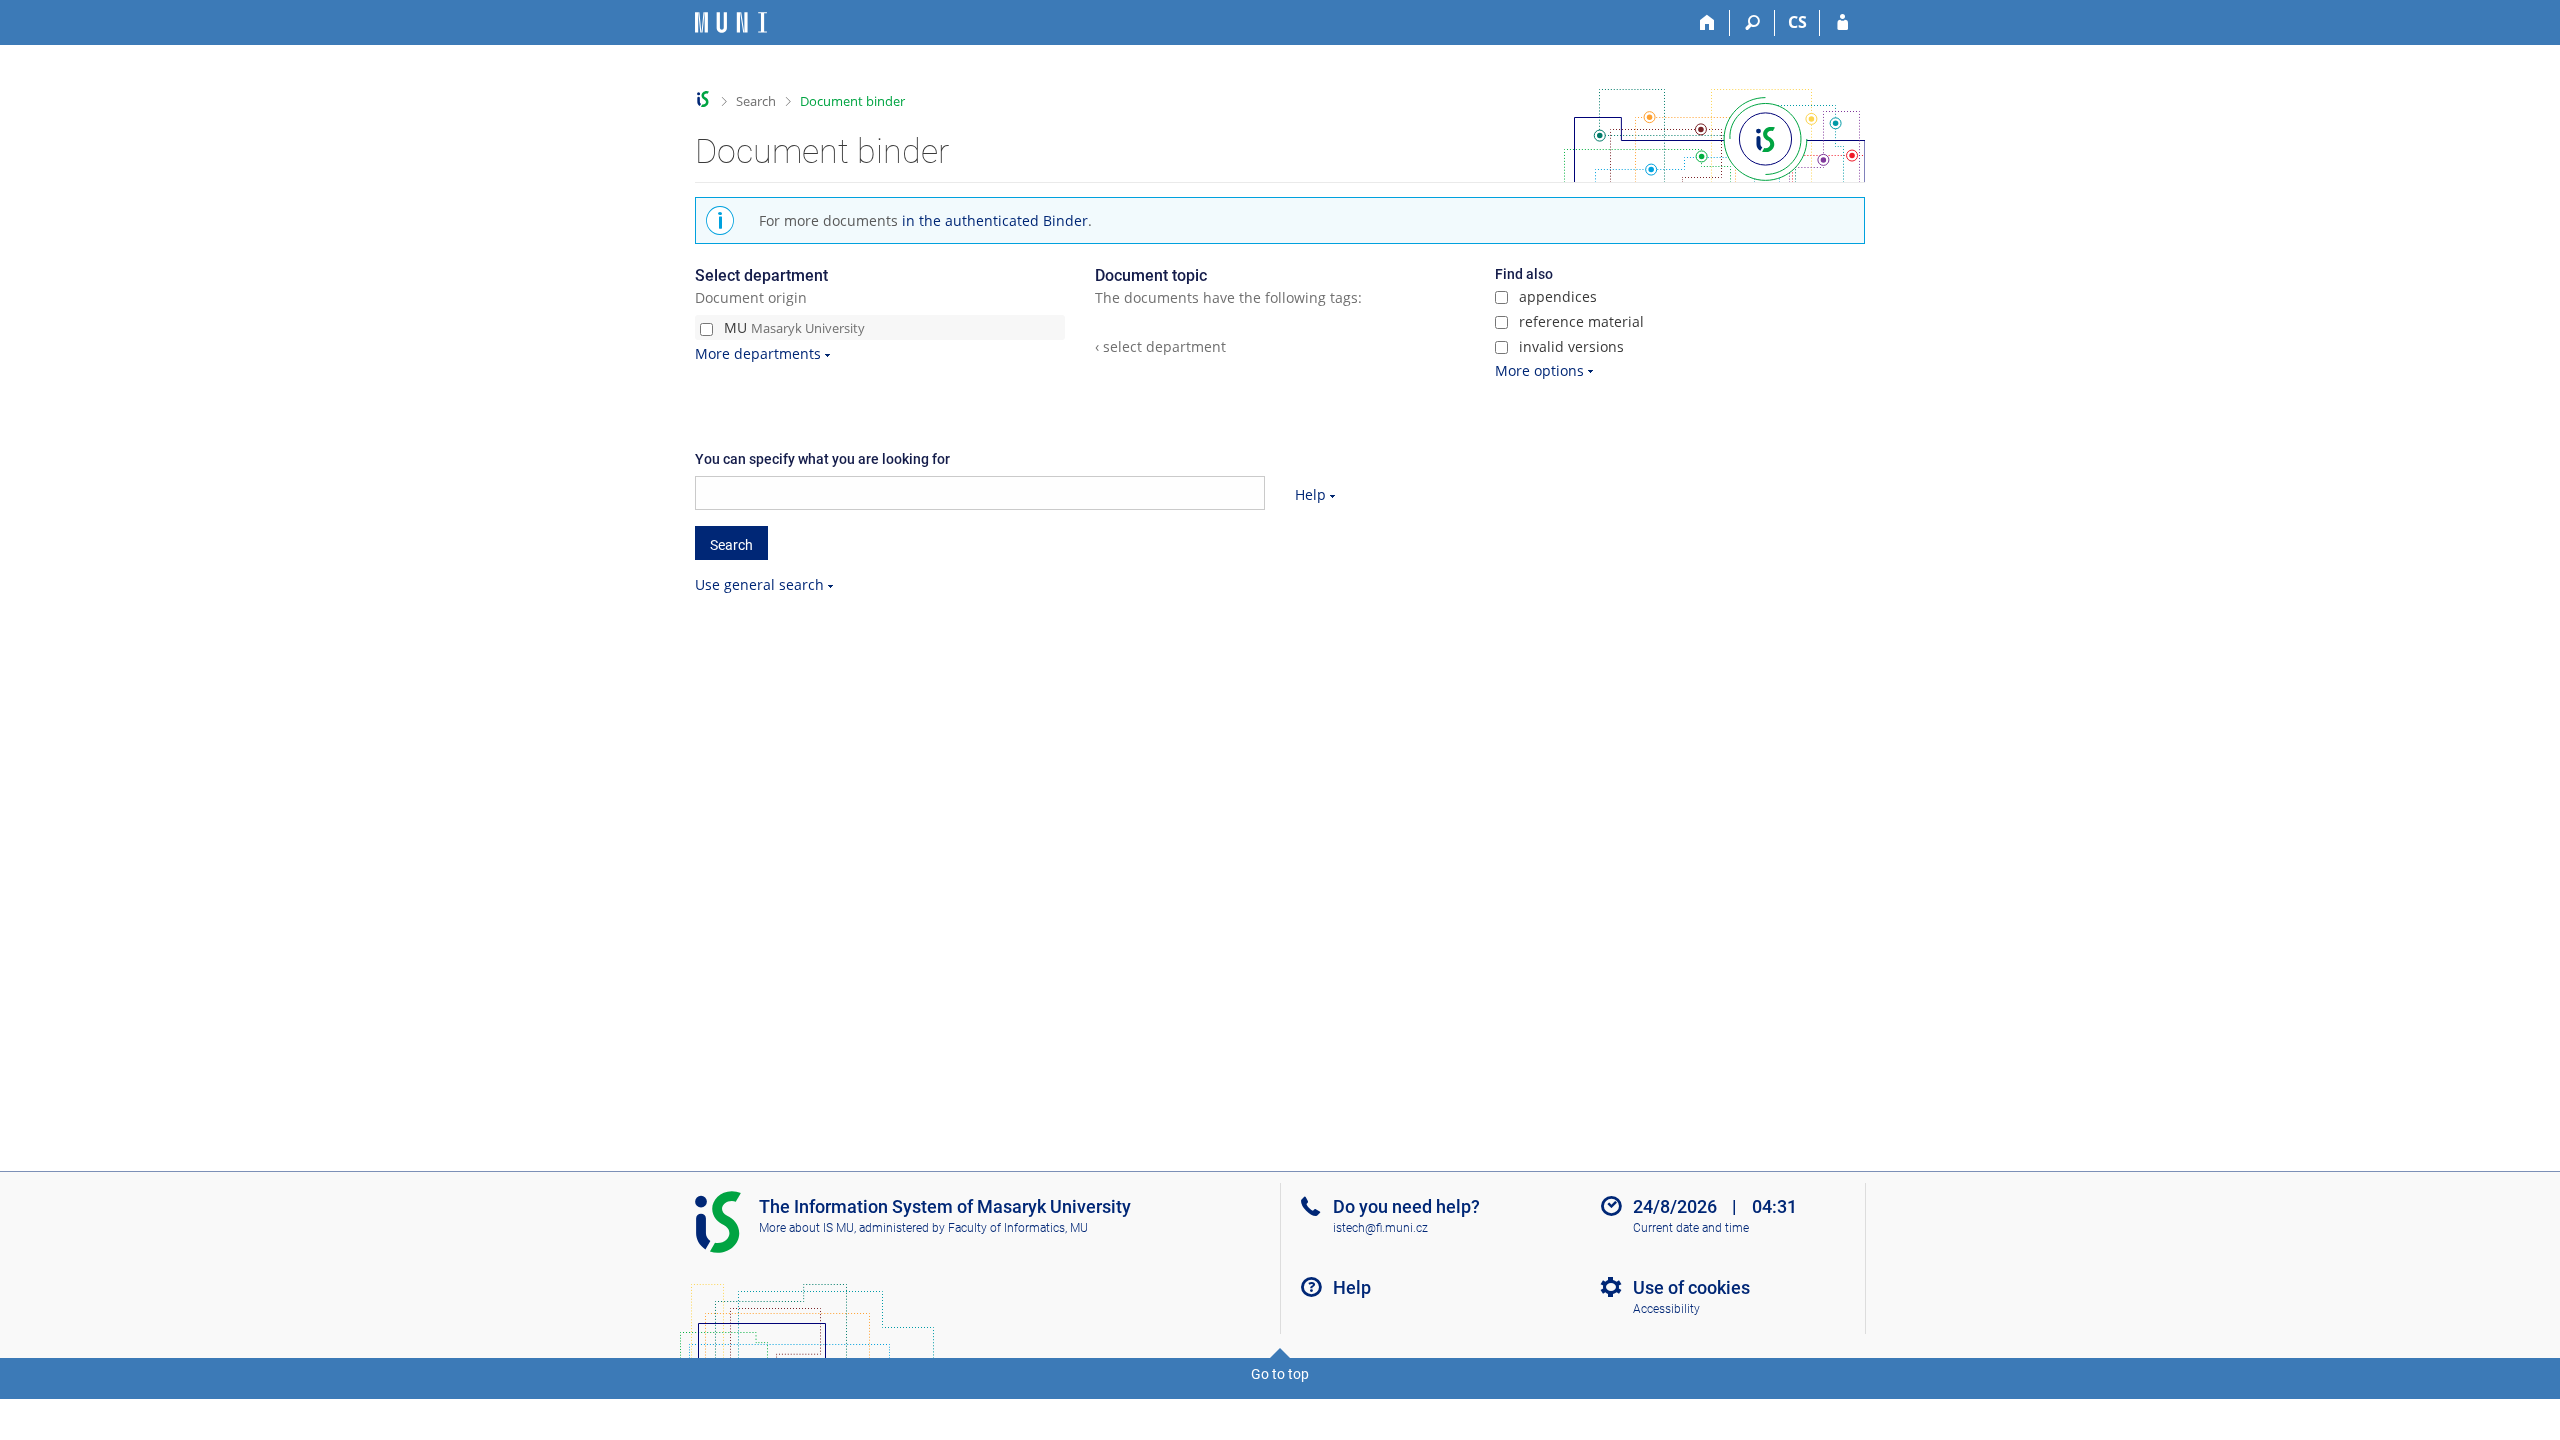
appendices (1556, 296)
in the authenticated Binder (995, 220)
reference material (1579, 321)
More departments (758, 353)
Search (756, 101)
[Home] (1707, 23)
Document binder (852, 101)
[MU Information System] (703, 99)
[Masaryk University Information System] (731, 22)
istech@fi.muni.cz (1380, 1228)
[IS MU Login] (1842, 23)
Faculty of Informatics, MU (1018, 1228)
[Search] (1752, 23)
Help (1310, 494)
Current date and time (1691, 1228)
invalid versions (1569, 346)
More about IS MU (806, 1228)
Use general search (759, 584)
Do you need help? (1406, 1206)
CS (1797, 22)
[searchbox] (980, 493)
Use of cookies (1691, 1287)
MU (792, 327)
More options (1539, 370)
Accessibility (1666, 1309)
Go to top (1280, 1374)
